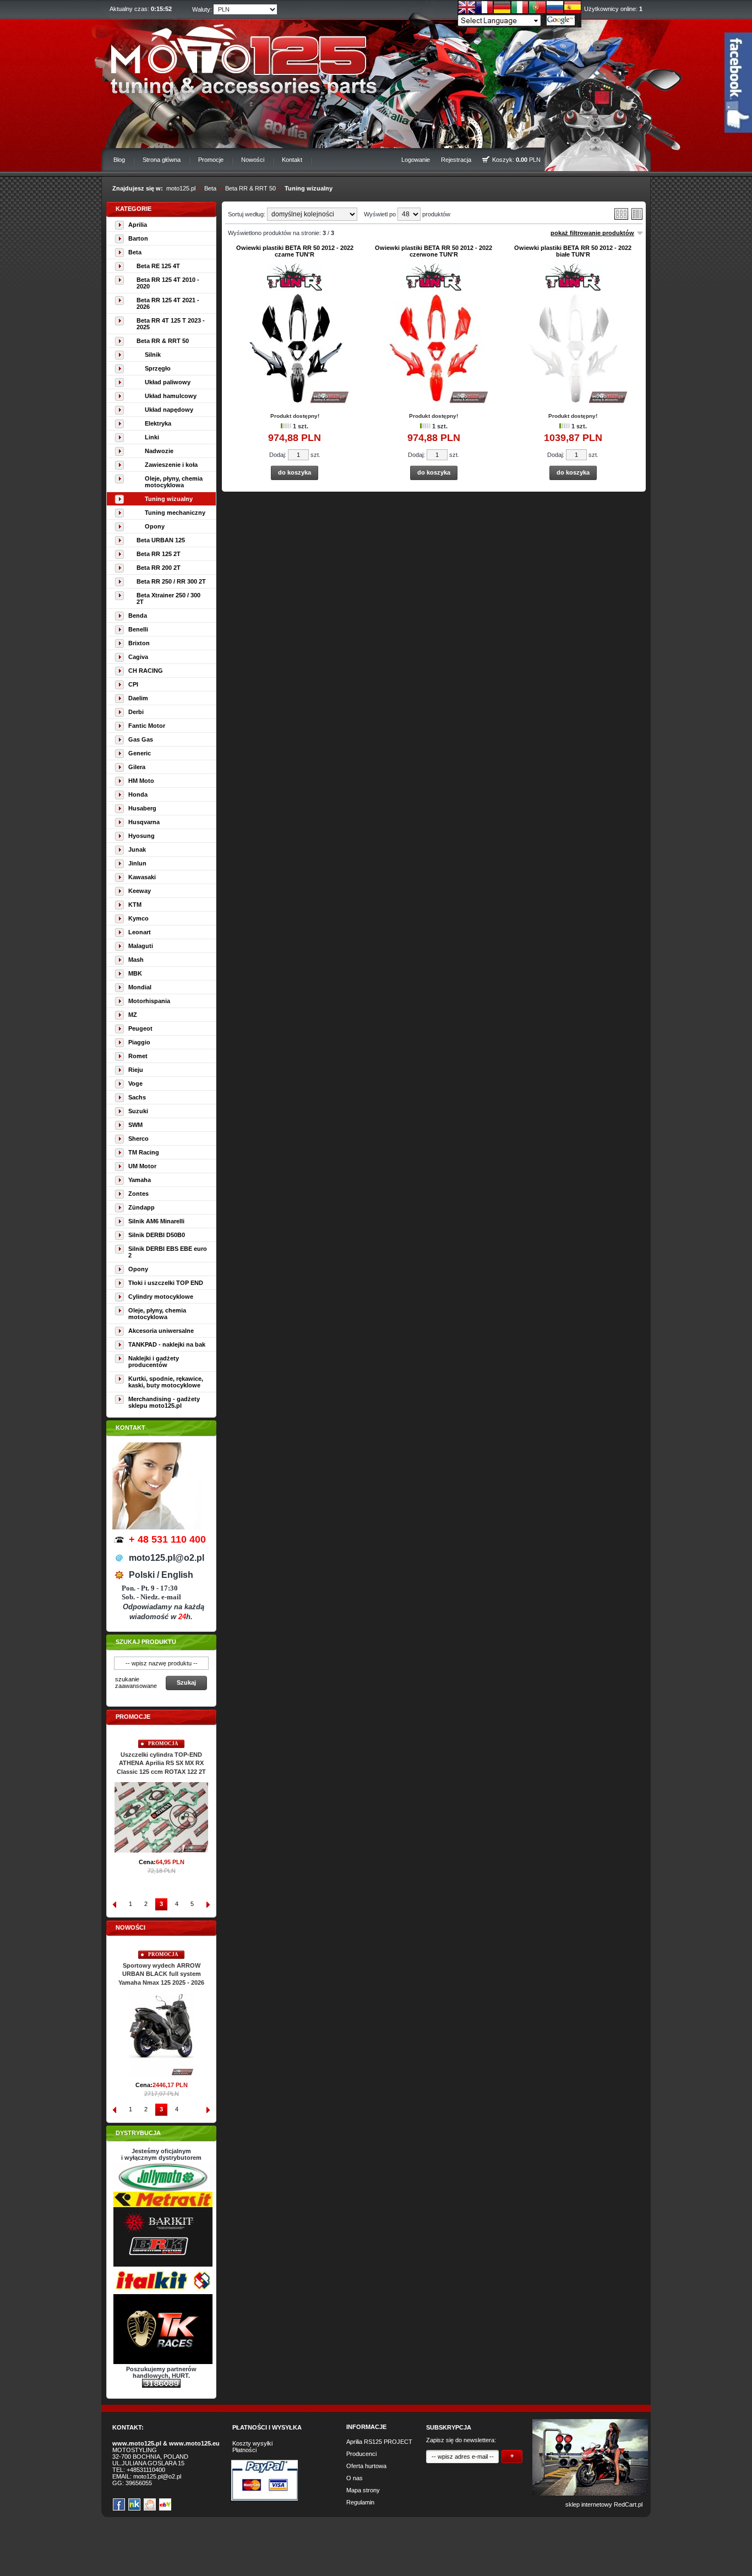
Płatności (244, 2450)
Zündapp (141, 1207)
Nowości (253, 160)
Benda (138, 616)
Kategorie (133, 209)
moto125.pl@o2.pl (157, 2476)
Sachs (137, 1097)
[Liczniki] (161, 2386)
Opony (155, 526)
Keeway (140, 891)
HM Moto (141, 781)
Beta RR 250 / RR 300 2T (171, 581)
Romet (138, 1056)
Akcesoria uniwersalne (161, 1331)
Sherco (138, 1139)
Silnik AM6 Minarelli (156, 1221)
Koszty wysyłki (252, 2443)
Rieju (136, 1070)
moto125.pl (181, 188)
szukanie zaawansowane (136, 1682)
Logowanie (416, 160)
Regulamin (360, 2502)
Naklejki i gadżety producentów (154, 1361)
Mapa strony (363, 2490)
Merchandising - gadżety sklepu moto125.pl (164, 1402)
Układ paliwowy (168, 382)
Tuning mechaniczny (175, 513)
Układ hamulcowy (171, 396)
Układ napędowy (169, 410)
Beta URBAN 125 (161, 540)
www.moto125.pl (137, 2443)
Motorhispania (149, 1001)
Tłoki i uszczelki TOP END (166, 1283)
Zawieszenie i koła (171, 465)
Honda (138, 794)
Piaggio (139, 1042)
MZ (133, 1015)
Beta (210, 188)
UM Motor (142, 1166)
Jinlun (137, 863)
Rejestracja (456, 160)
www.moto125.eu (194, 2443)
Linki (152, 437)
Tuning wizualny (309, 188)
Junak (137, 849)
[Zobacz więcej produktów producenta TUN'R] (295, 288)
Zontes (138, 1194)
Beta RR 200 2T (159, 568)
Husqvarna (144, 822)
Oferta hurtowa (366, 2466)
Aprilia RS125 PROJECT (379, 2442)
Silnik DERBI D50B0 (157, 1235)
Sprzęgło (158, 368)
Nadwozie (159, 451)
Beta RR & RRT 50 (250, 188)
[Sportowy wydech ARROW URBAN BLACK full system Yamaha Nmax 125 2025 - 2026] (161, 2073)
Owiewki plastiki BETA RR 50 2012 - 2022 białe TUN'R (573, 251)
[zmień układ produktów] (621, 217)
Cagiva (138, 657)
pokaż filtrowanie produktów (592, 233)
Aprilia (138, 225)
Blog (119, 160)
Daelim (138, 698)
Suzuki (138, 1111)
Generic (140, 753)
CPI (133, 684)
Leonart (140, 932)
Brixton (139, 643)
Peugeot (140, 1028)
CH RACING (146, 671)
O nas (355, 2478)
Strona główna (162, 160)
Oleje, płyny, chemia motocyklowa (174, 482)
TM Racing (144, 1152)
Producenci (361, 2454)
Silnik (153, 355)
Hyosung (141, 836)
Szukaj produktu (146, 1642)
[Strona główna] (236, 58)
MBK (135, 973)
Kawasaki (142, 877)
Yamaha (140, 1180)
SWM (135, 1125)
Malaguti (141, 946)
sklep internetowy (589, 2504)
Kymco (138, 918)
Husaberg (142, 808)
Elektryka (158, 423)
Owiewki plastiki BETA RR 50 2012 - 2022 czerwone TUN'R (434, 251)
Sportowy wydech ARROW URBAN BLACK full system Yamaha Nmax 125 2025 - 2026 (161, 1974)
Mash (136, 960)
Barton (138, 238)
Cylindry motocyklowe (161, 1297)
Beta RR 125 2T (159, 554)
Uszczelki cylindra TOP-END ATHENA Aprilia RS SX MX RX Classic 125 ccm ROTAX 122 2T (161, 1763)
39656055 (139, 2483)
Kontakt (292, 160)
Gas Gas (141, 739)
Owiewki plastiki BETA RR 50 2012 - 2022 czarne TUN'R (295, 251)
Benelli (138, 629)
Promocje (211, 160)
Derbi (136, 712)
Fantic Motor (147, 726)
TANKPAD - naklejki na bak (167, 1344)
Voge (135, 1083)
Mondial (140, 987)
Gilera (137, 767)
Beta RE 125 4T (158, 266)
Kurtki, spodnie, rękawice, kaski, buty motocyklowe (166, 1382)
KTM (135, 905)
